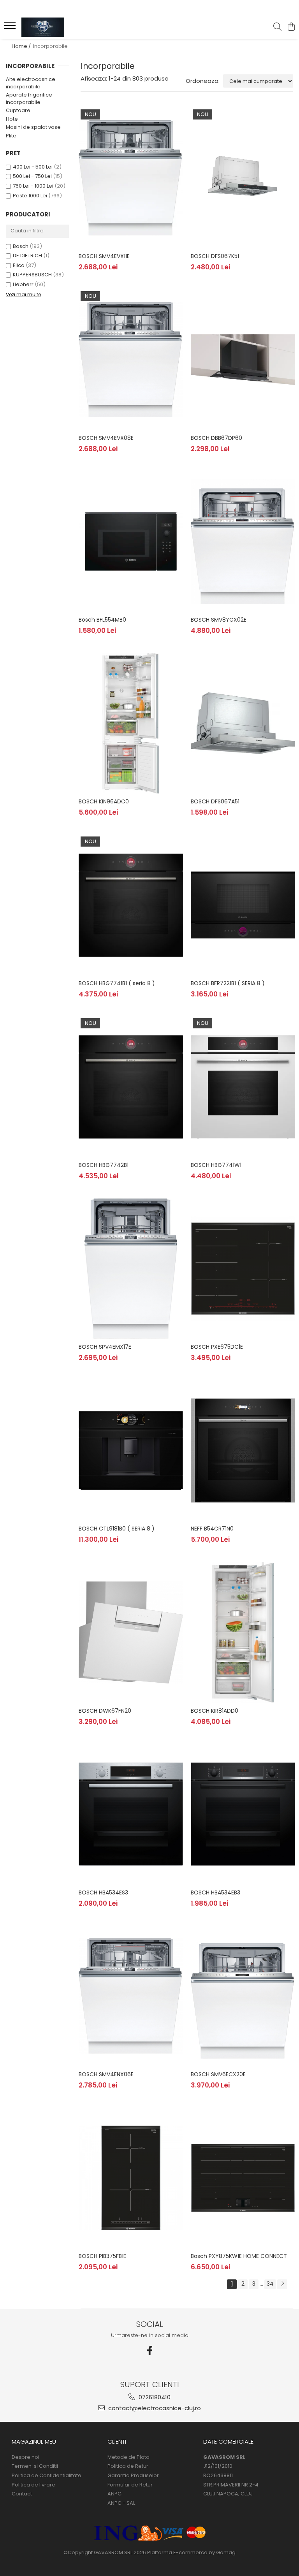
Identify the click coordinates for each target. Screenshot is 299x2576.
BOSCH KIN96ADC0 (104, 801)
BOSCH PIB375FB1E (102, 2256)
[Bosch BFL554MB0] (131, 541)
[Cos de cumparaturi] (291, 27)
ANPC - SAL (121, 2503)
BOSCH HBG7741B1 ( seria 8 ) (117, 983)
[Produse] (11, 28)
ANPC (114, 2494)
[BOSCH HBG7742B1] (131, 1087)
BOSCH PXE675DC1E (217, 1347)
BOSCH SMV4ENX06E (106, 2074)
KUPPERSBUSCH (32, 275)
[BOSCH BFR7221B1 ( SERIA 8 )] (243, 905)
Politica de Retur (128, 2466)
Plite (11, 136)
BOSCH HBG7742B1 (104, 1165)
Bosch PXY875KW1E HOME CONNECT (239, 2256)
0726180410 (154, 2397)
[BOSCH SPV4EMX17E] (131, 1269)
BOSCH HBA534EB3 (215, 1892)
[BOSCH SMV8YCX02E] (243, 541)
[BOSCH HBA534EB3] (243, 1814)
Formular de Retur (130, 2485)
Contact (22, 2494)
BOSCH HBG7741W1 (216, 1165)
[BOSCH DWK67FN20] (131, 1632)
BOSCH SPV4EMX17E (105, 1347)
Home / (22, 46)
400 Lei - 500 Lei (33, 167)
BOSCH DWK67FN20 (105, 1711)
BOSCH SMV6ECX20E (218, 2074)
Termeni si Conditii (35, 2466)
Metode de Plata (128, 2457)
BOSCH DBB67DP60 (216, 438)
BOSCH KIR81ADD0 (215, 1711)
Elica (19, 265)
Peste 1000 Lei (30, 196)
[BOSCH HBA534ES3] (131, 1814)
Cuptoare (18, 110)
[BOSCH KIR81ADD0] (243, 1632)
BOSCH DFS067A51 (215, 801)
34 (270, 2284)
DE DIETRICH (27, 256)
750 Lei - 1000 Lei (33, 186)
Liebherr (23, 284)
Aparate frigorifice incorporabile (29, 98)
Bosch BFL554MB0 (102, 620)
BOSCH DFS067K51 (215, 256)
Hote (12, 119)
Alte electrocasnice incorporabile (31, 83)
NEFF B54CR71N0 (212, 1529)
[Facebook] (149, 2351)
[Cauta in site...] (277, 27)
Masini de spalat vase (33, 127)
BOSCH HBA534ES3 (103, 1892)
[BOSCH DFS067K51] (243, 178)
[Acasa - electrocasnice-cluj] (53, 27)
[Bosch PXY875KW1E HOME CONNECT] (243, 2178)
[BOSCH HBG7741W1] (243, 1087)
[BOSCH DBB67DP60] (243, 360)
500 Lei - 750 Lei (32, 176)
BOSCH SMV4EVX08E (106, 438)
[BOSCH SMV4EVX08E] (131, 360)
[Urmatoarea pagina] (282, 2284)
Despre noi (26, 2457)
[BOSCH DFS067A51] (243, 723)
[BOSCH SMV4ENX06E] (131, 1996)
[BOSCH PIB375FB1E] (131, 2178)
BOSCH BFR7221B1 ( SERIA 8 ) (228, 983)
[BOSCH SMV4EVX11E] (131, 178)
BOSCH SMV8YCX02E (219, 620)
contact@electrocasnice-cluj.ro (154, 2408)
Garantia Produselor (133, 2476)
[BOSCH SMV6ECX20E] (243, 1996)
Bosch (21, 246)
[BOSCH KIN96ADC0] (131, 723)
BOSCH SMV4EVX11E (104, 256)
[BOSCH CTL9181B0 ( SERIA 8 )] (131, 1451)
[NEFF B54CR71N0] (243, 1451)
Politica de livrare (33, 2485)
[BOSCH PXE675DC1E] (243, 1269)
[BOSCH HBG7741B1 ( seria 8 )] (131, 905)
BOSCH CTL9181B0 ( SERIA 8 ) (117, 1529)
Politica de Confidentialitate (47, 2476)
